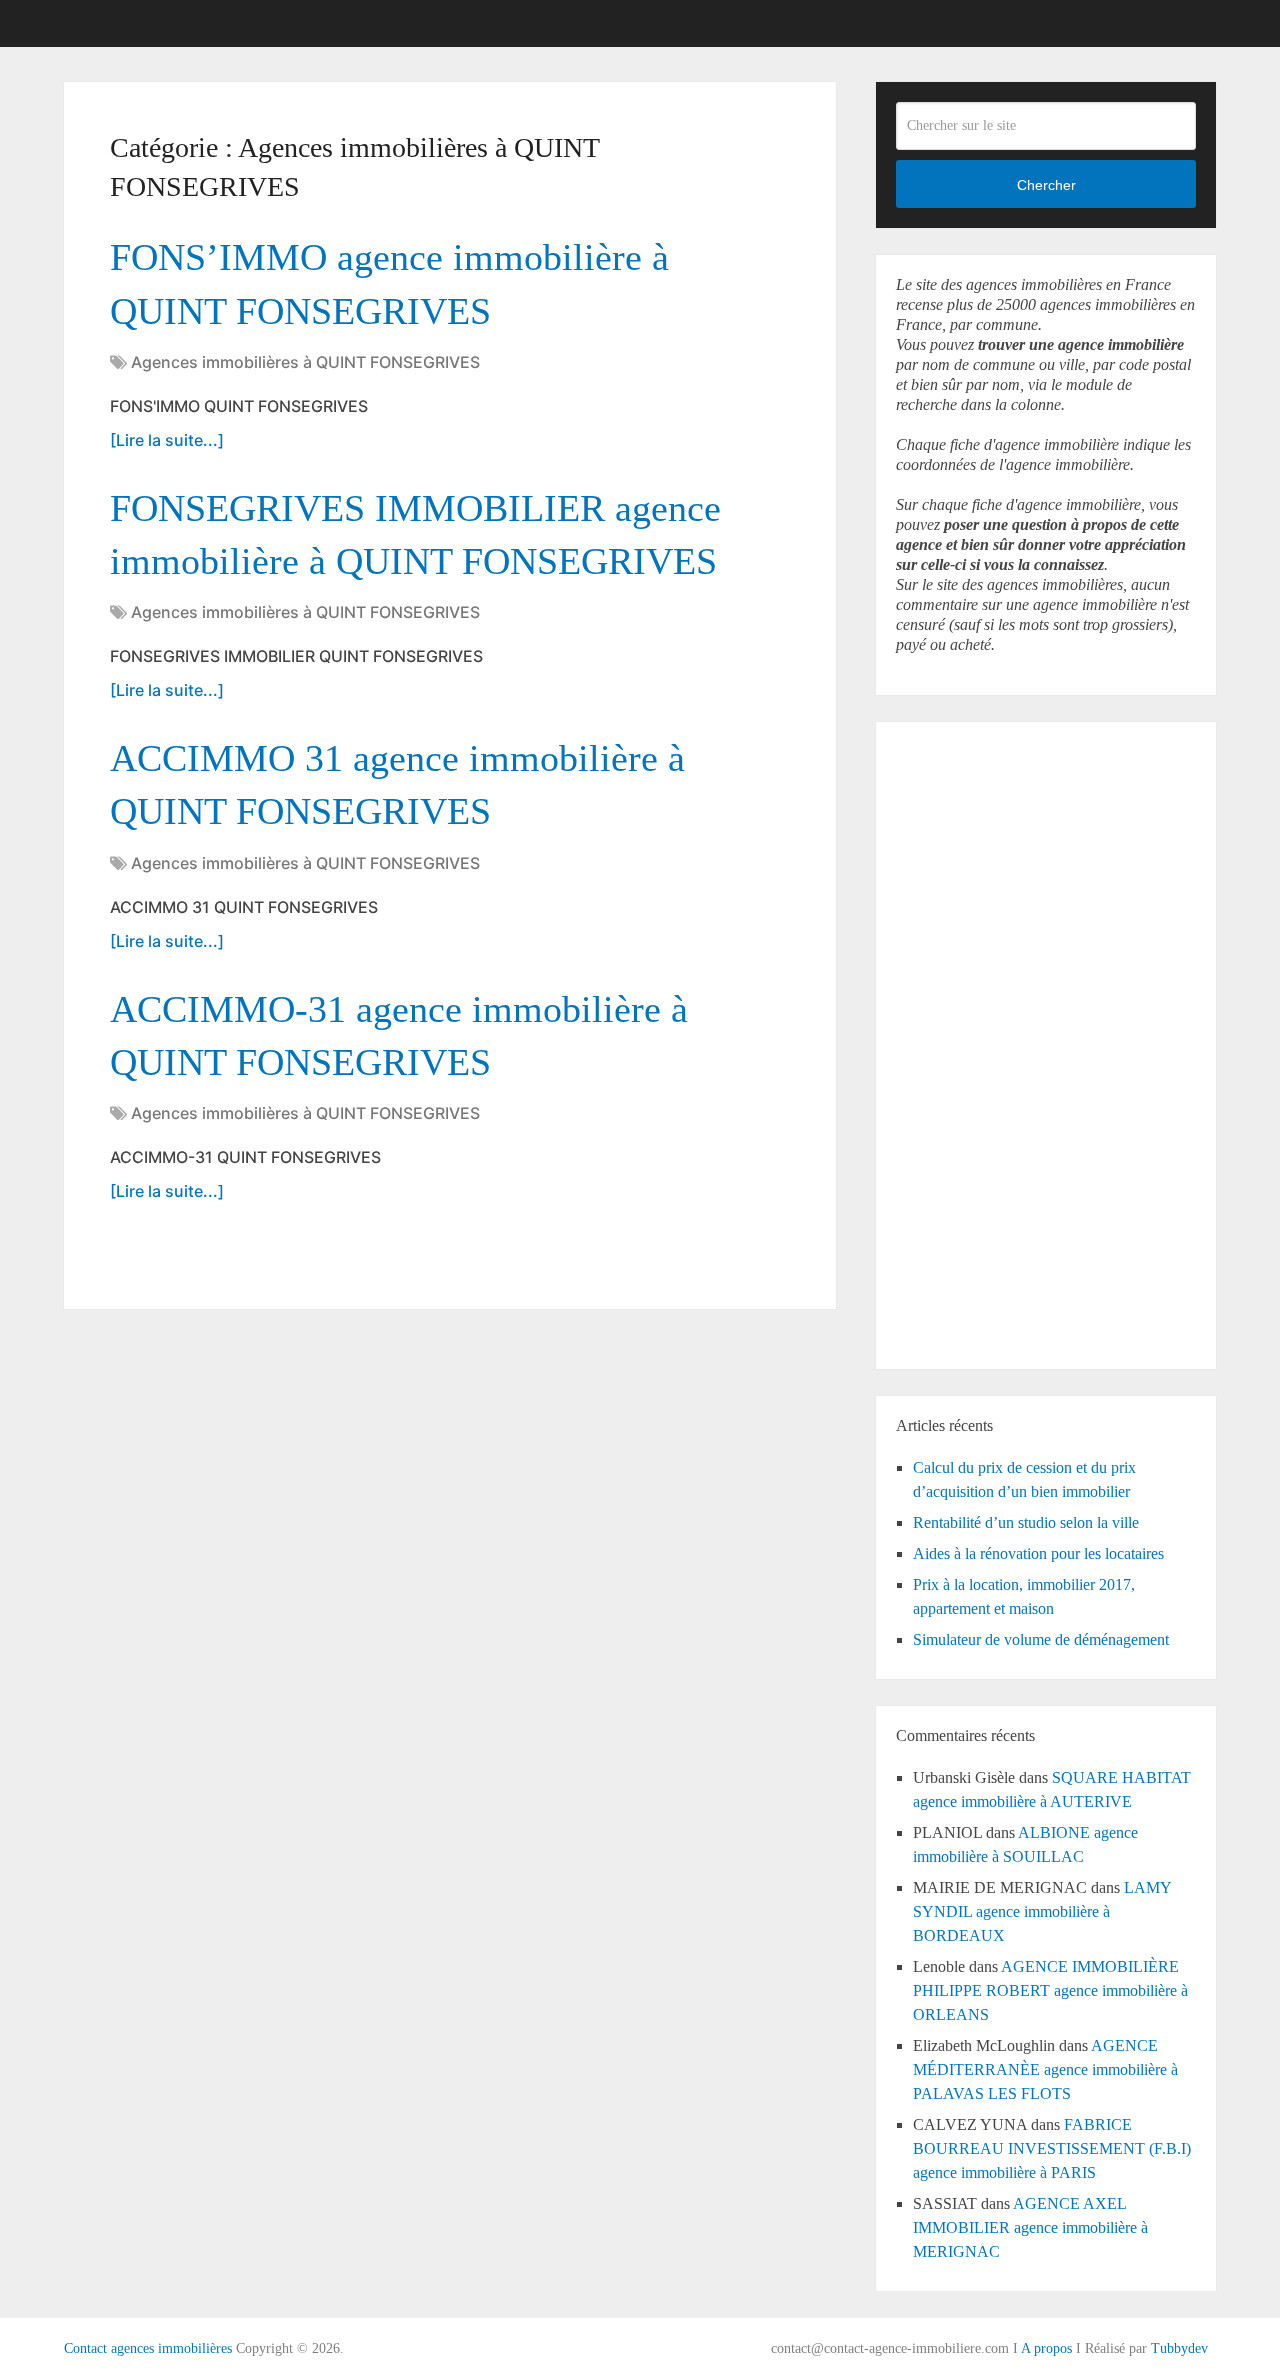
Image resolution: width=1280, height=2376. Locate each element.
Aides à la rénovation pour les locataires (1038, 1553)
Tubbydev (1179, 2348)
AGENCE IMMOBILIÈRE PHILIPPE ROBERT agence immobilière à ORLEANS (1050, 1990)
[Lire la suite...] (167, 440)
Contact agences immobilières (148, 2348)
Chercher (1046, 185)
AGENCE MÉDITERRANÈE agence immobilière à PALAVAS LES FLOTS (1045, 2069)
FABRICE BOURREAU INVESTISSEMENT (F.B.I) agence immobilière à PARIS (1052, 2148)
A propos (1046, 2348)
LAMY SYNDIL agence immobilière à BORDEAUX (1042, 1911)
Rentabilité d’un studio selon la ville (1026, 1522)
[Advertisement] (956, 1042)
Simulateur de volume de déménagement (1041, 1639)
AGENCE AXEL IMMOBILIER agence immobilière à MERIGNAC (1030, 2227)
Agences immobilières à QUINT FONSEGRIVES (305, 362)
